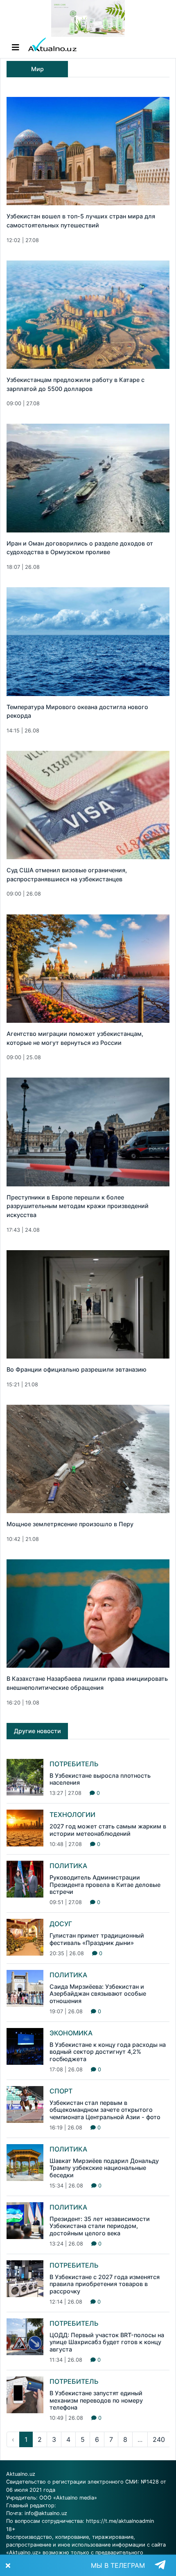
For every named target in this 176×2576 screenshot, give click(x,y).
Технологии (72, 1815)
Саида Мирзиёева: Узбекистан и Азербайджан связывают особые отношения (98, 1994)
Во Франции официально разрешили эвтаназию (77, 1369)
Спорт (61, 2091)
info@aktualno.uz (46, 2513)
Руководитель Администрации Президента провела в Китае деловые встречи (105, 1884)
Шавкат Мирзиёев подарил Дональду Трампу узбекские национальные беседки (104, 2168)
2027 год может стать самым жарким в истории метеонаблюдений (108, 1830)
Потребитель (74, 1764)
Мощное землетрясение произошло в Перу (70, 1524)
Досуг (61, 1924)
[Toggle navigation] (16, 47)
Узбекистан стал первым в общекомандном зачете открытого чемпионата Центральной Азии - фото (105, 2110)
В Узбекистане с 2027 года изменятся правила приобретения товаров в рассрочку (105, 2284)
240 (159, 2439)
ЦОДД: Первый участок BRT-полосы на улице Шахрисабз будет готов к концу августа (107, 2342)
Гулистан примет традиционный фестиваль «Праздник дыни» (97, 1939)
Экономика (71, 2033)
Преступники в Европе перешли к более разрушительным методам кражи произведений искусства (78, 1206)
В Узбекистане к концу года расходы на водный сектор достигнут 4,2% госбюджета (108, 2052)
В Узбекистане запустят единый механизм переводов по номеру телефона (96, 2400)
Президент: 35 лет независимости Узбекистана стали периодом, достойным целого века (100, 2226)
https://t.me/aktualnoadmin (120, 2521)
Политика (68, 1866)
